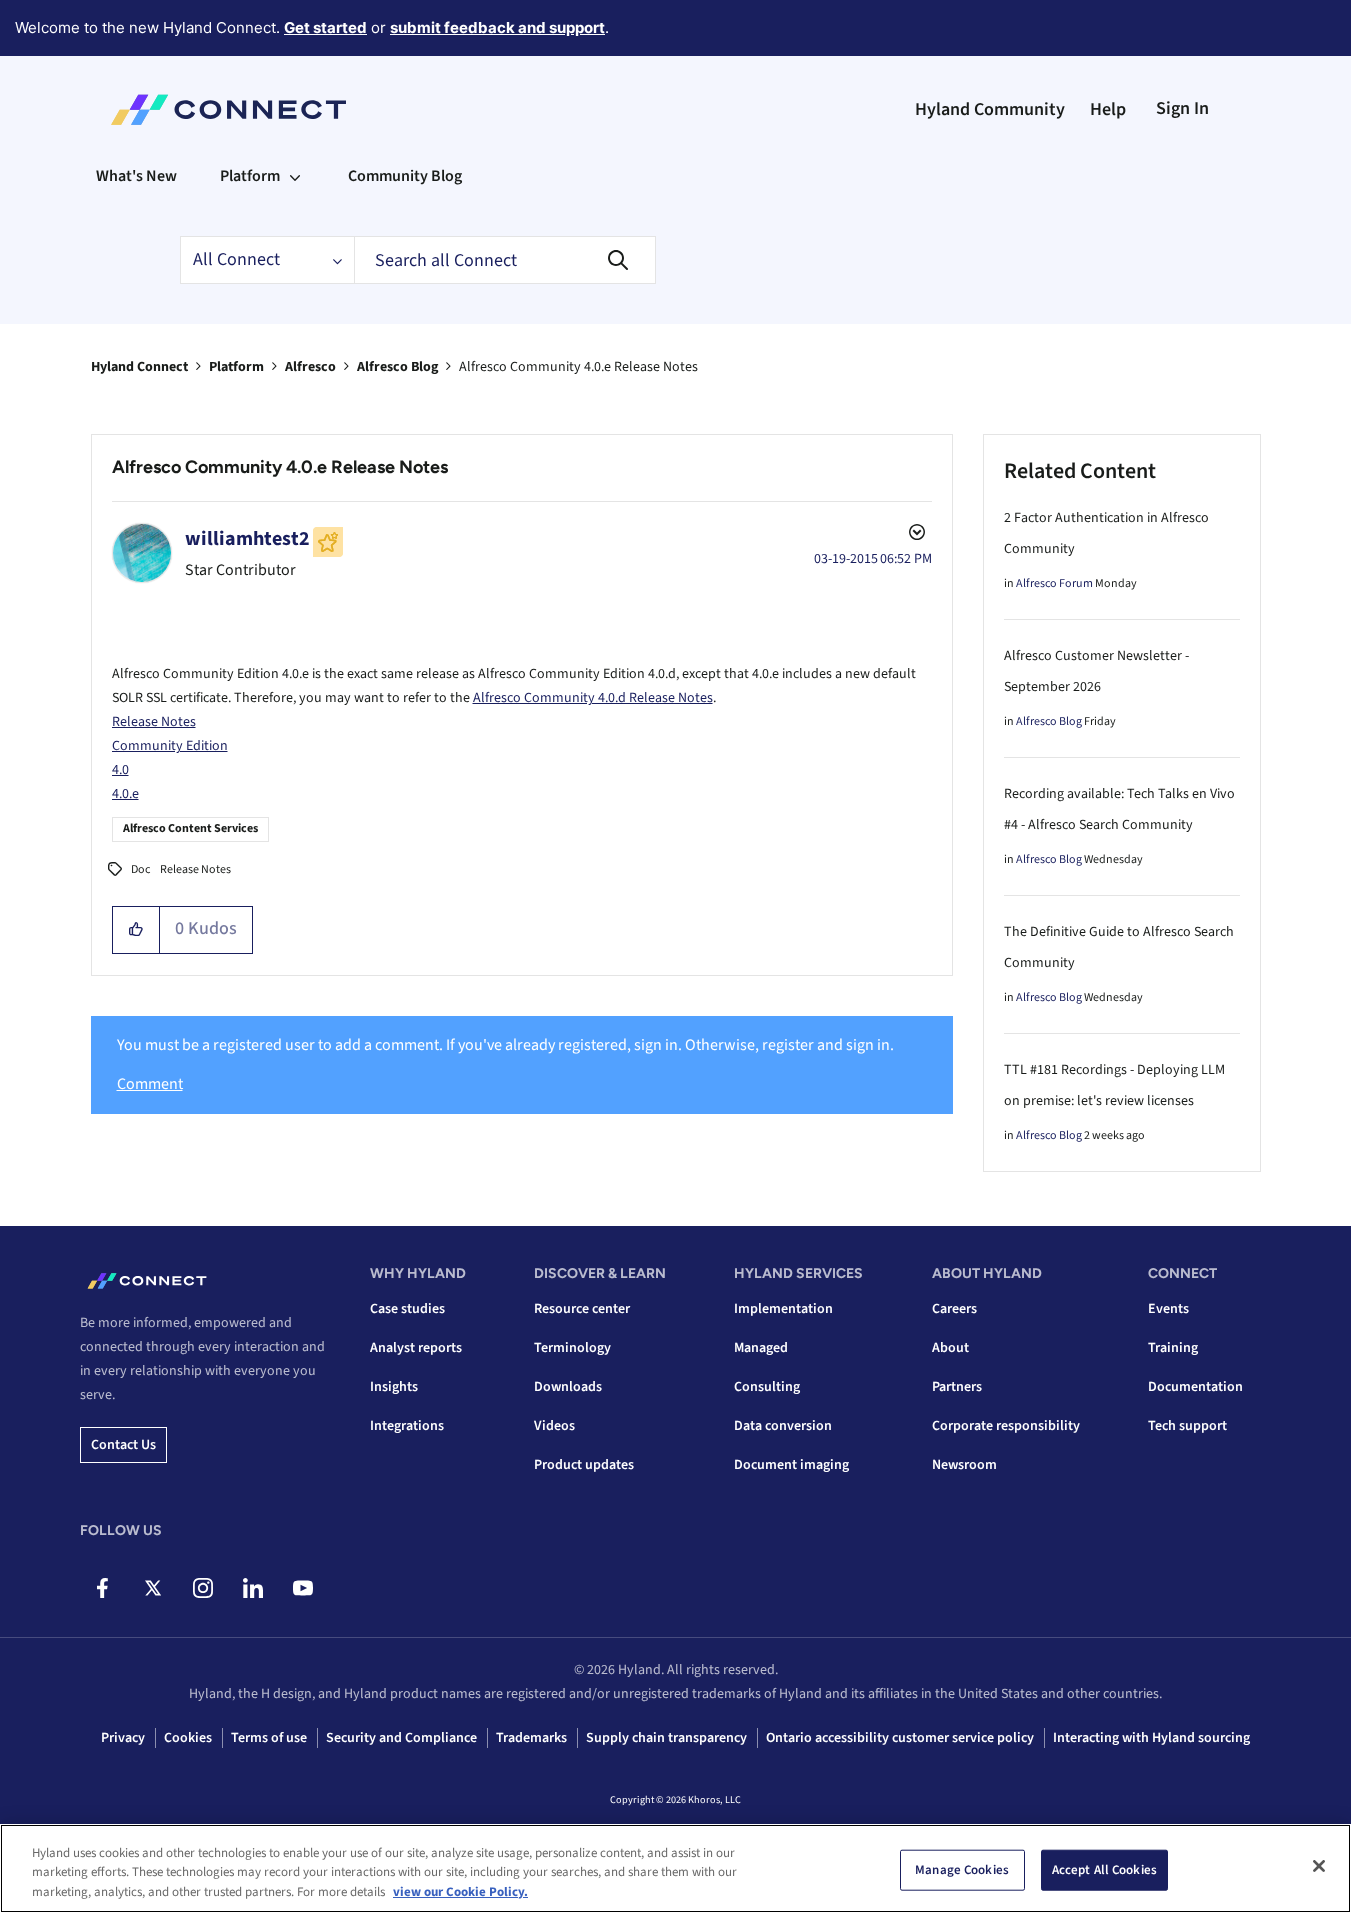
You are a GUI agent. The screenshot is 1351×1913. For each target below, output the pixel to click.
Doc (140, 869)
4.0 (120, 770)
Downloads (568, 1387)
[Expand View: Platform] (295, 176)
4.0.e (125, 794)
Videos (554, 1426)
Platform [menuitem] (250, 176)
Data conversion (783, 1426)
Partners (957, 1387)
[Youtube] (302, 1588)
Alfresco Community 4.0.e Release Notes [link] (578, 367)
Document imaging (791, 1465)
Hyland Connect (139, 367)
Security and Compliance (401, 1738)
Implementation (783, 1309)
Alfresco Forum (1054, 583)
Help (1108, 109)
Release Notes (154, 722)
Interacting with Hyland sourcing (1151, 1738)
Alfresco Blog (397, 367)
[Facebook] (102, 1588)
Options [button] (915, 535)
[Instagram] (202, 1588)
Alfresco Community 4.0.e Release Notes (280, 467)
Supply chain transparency (666, 1738)
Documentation (1195, 1387)
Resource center (582, 1309)
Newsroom (964, 1465)
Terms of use (269, 1738)
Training (1173, 1348)
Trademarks (531, 1738)
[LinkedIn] (252, 1588)
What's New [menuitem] (136, 176)
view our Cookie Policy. (460, 1892)
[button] (136, 930)
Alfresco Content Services (190, 828)
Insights (394, 1387)
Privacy (123, 1738)
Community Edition (170, 746)
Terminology (572, 1348)
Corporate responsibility (1006, 1426)
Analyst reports (416, 1348)
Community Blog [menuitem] (405, 176)
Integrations (407, 1426)
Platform (236, 367)
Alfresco (310, 367)
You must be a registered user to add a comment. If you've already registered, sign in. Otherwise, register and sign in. (505, 1045)
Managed (761, 1348)
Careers (954, 1309)
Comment (150, 1084)
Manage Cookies (962, 1869)
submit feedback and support (497, 27)
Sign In (1182, 108)
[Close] (1319, 1866)
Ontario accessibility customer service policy (900, 1738)
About (950, 1348)
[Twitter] (152, 1588)
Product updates (584, 1465)
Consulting (767, 1387)
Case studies (407, 1309)
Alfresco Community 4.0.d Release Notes (593, 698)
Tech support (1187, 1426)
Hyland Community (990, 109)
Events (1168, 1309)
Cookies (188, 1738)
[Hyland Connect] (228, 110)
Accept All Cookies (1104, 1869)
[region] (675, 1868)
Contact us (123, 1445)
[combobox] (505, 260)
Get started (325, 27)
